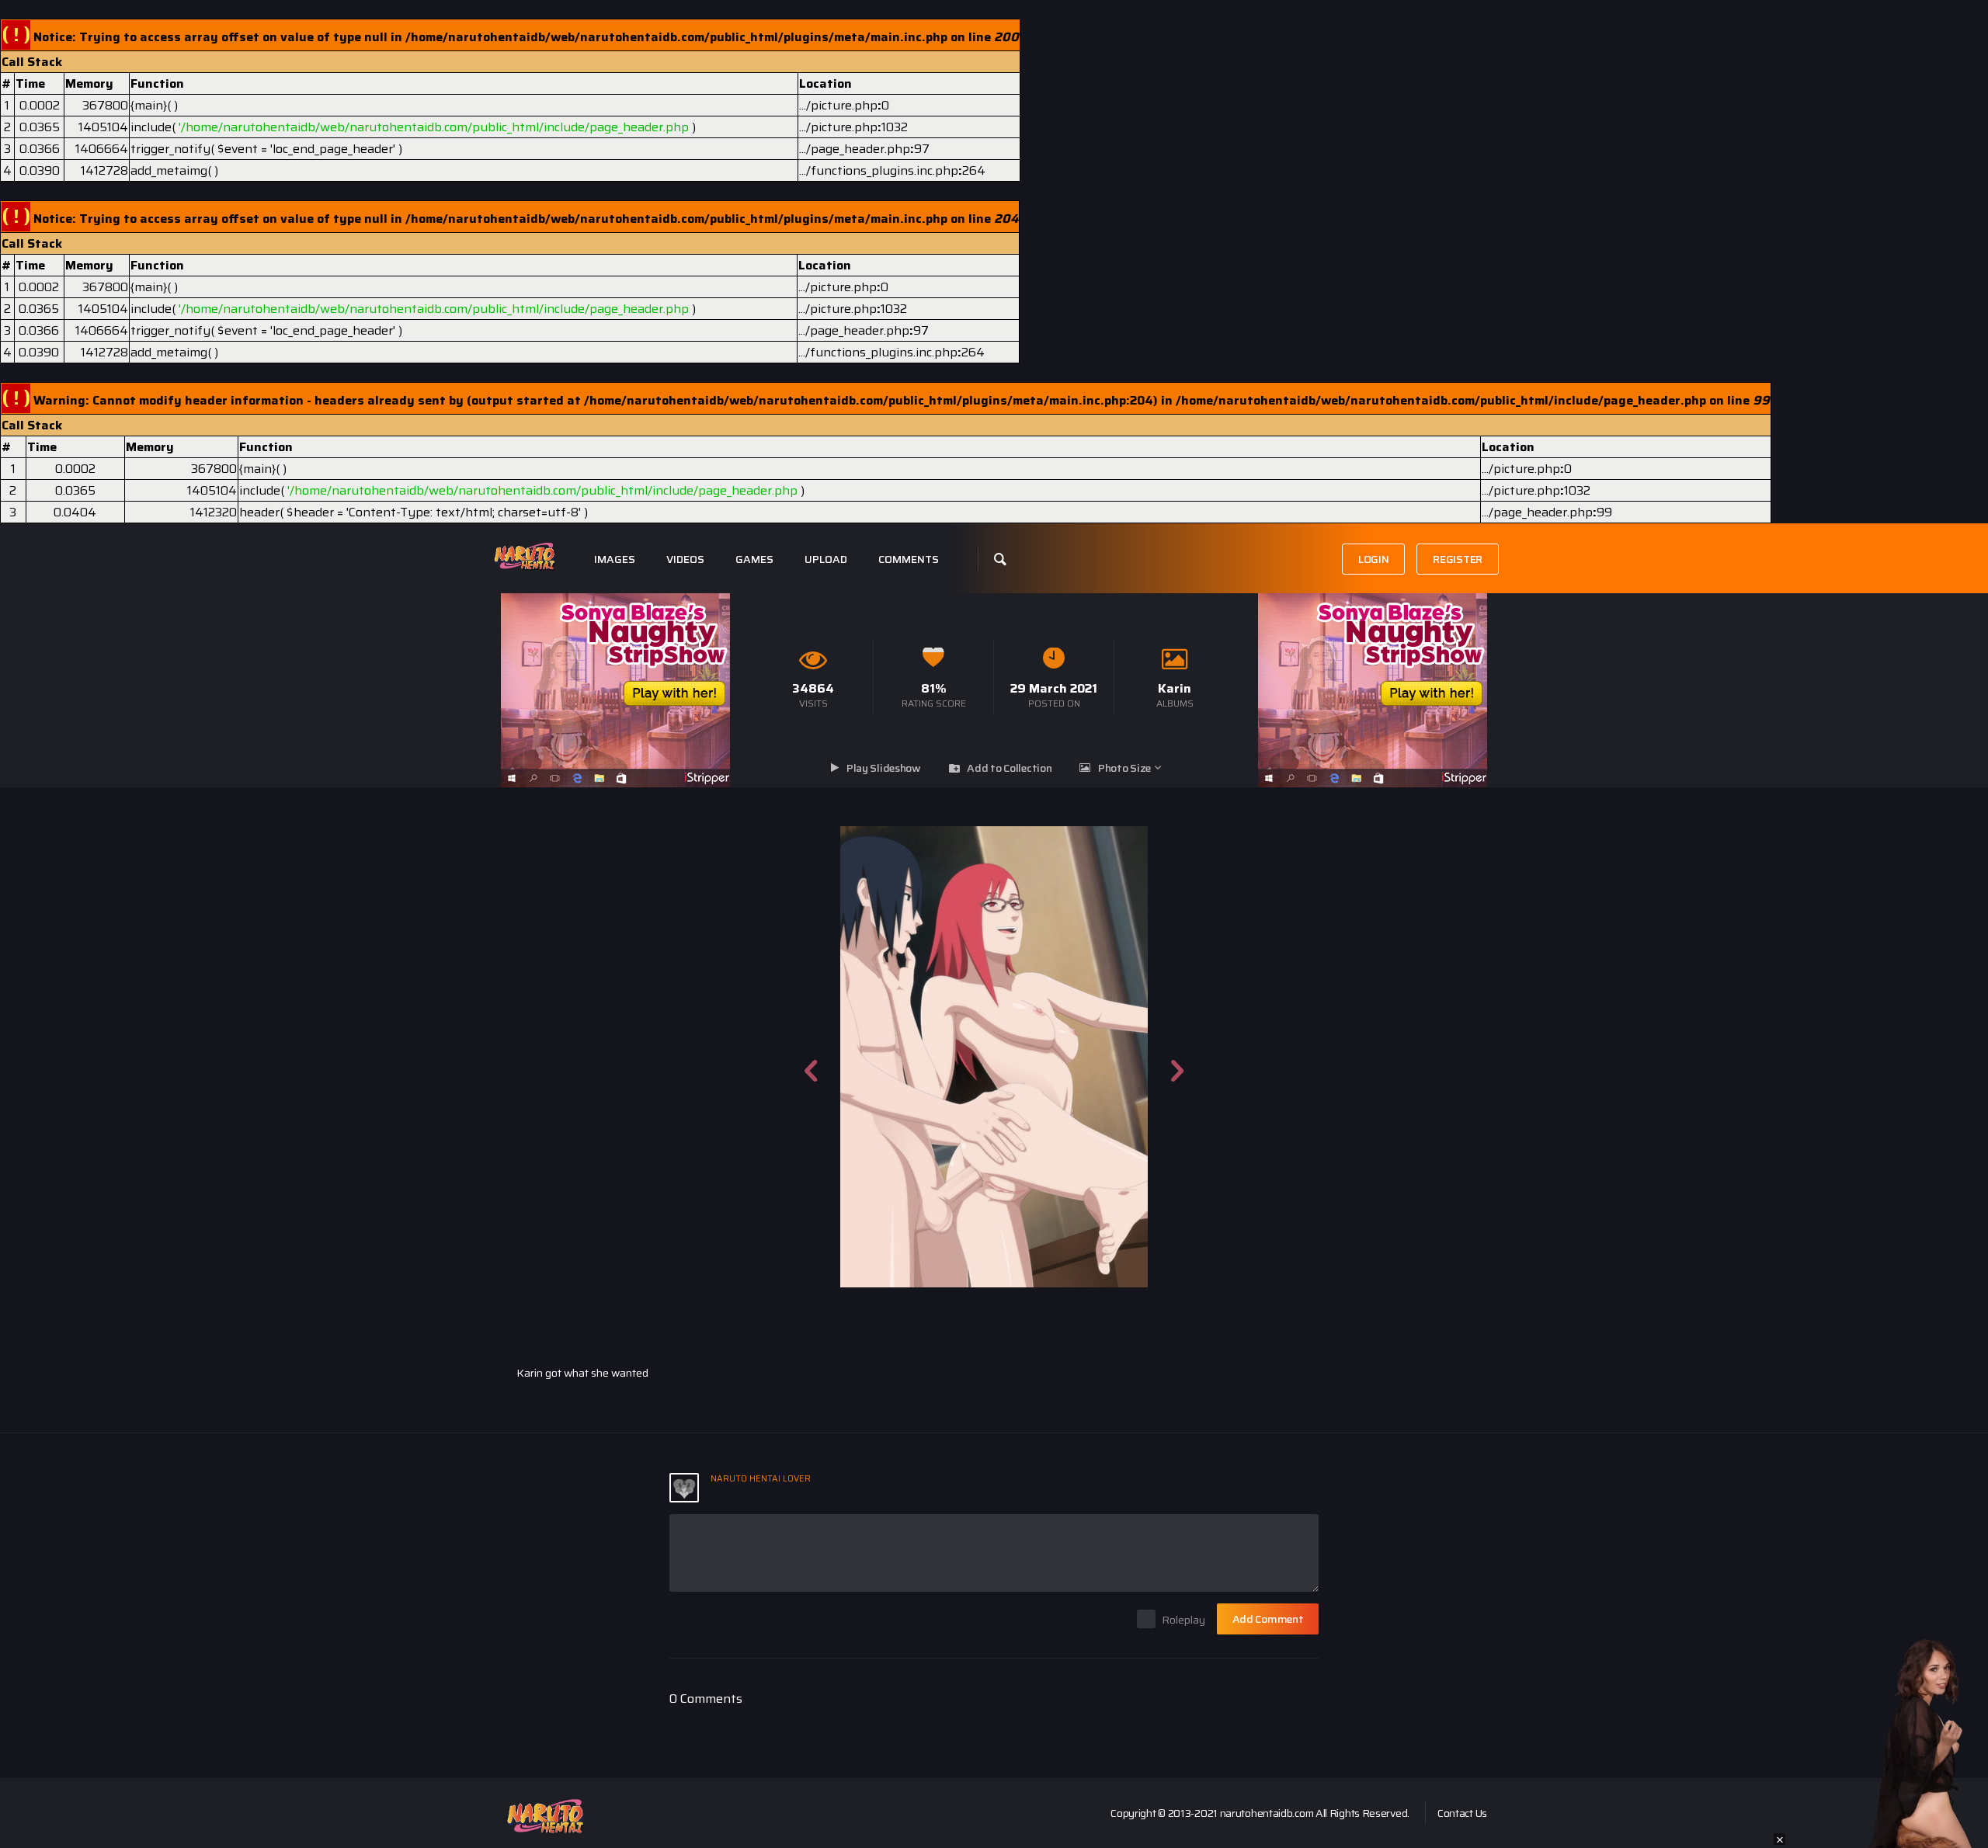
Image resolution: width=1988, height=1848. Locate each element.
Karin (1175, 688)
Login (1374, 559)
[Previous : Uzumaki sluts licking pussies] (811, 1057)
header (259, 512)
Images (615, 559)
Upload (826, 559)
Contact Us (1462, 1813)
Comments (909, 559)
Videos (685, 559)
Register (1458, 559)
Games (754, 559)
